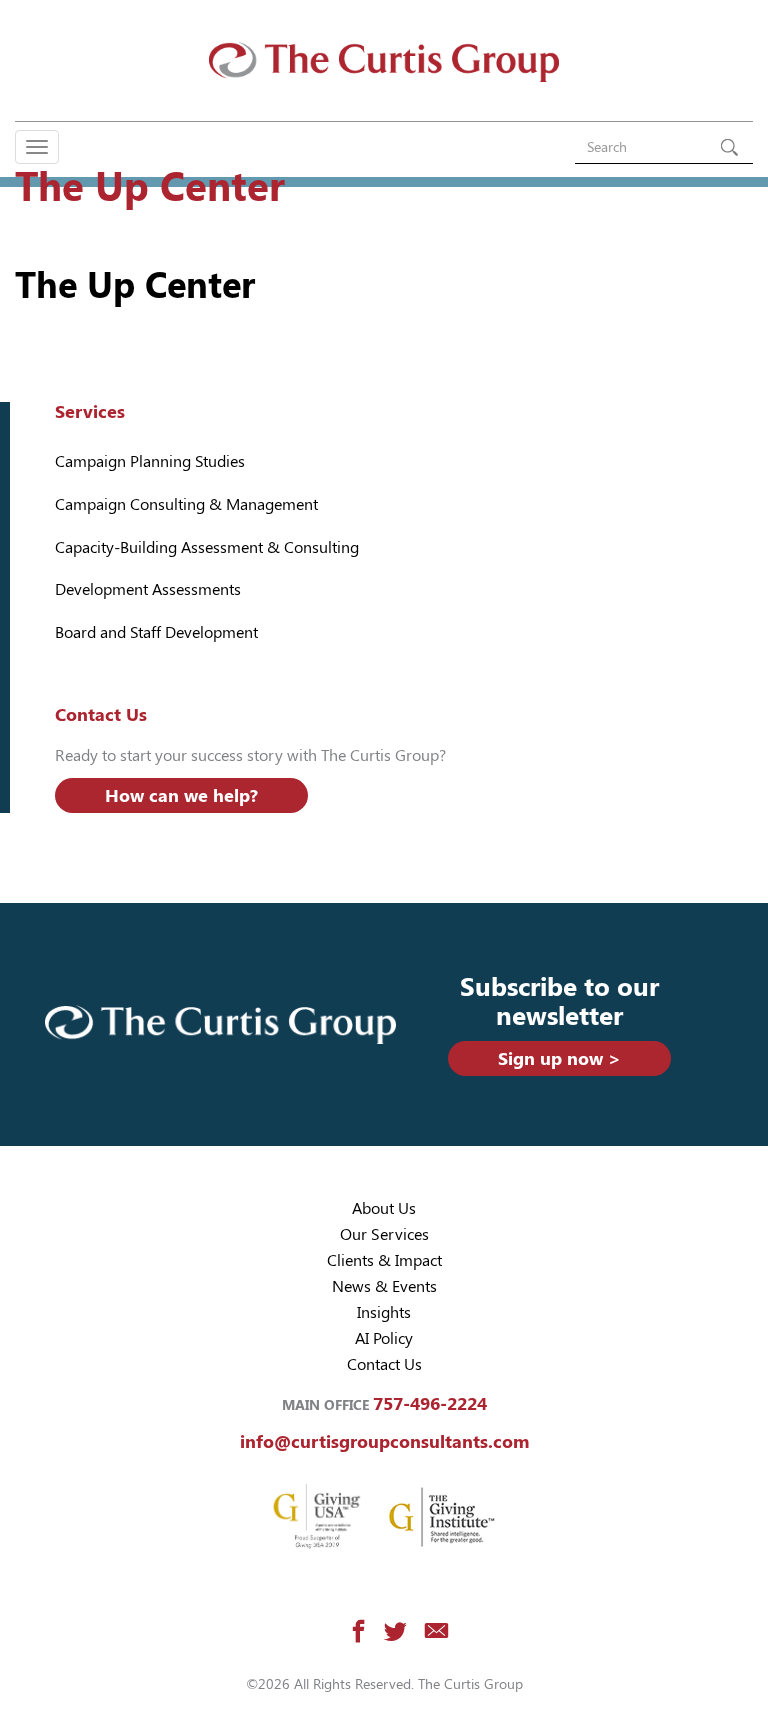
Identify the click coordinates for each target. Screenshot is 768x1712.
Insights (384, 1312)
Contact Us (384, 1364)
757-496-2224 (430, 1403)
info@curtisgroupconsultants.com (384, 1441)
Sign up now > (559, 1058)
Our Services (384, 1234)
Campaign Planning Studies (150, 461)
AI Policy (384, 1338)
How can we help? (181, 795)
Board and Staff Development (156, 632)
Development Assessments (148, 589)
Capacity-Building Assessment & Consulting (207, 547)
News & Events (384, 1286)
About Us (384, 1208)
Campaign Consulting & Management (186, 504)
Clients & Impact (384, 1260)
